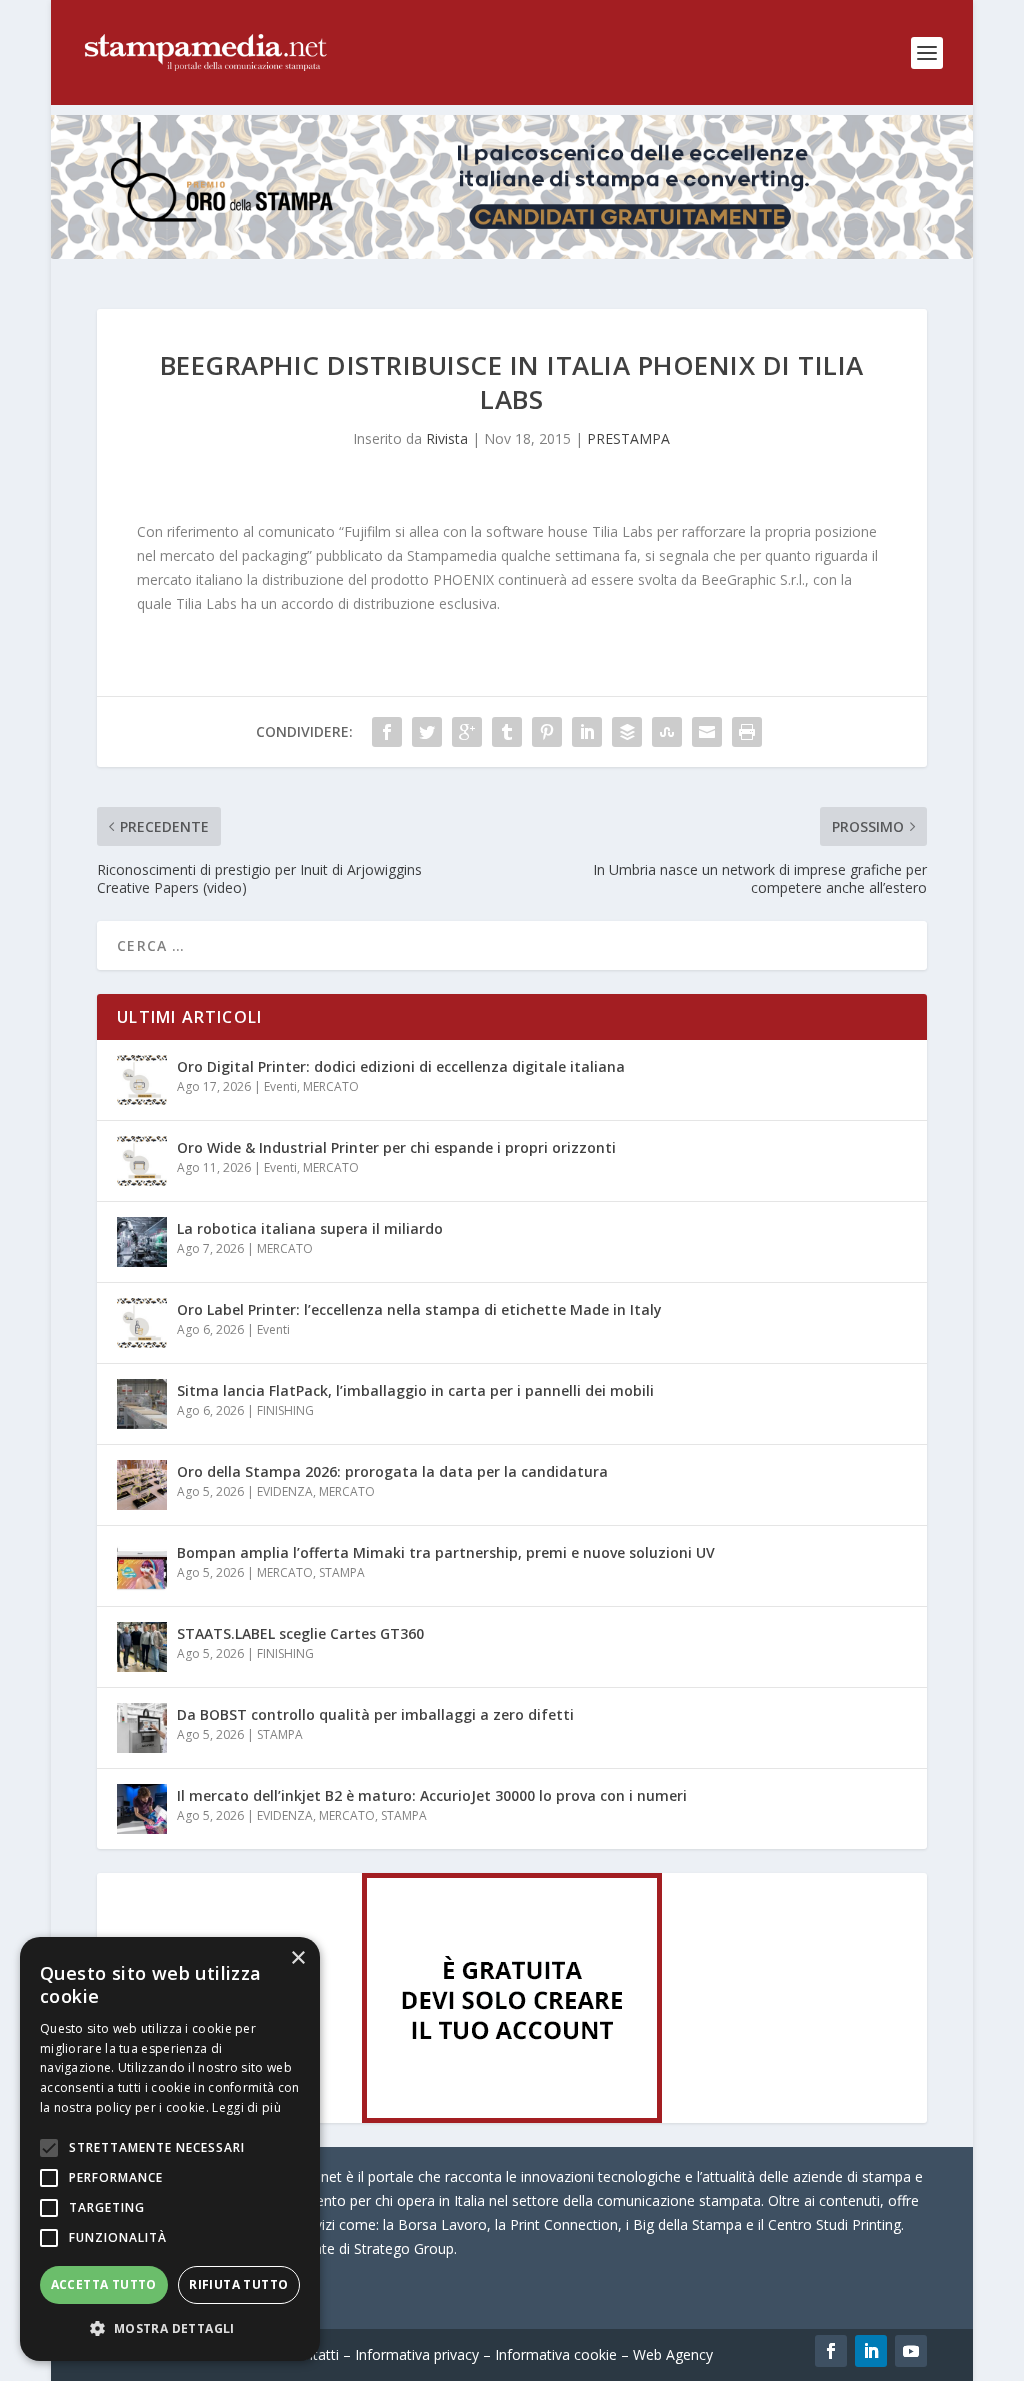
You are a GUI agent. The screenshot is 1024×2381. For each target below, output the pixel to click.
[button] (170, 2329)
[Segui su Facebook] (831, 2351)
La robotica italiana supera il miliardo (310, 1228)
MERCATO (331, 1086)
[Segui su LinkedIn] (871, 2351)
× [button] (297, 1958)
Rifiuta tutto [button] (238, 2284)
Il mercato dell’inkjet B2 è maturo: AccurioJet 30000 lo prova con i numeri (432, 1795)
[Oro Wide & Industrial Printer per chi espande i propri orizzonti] (142, 1161)
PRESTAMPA (628, 438)
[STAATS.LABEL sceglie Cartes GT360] (142, 1647)
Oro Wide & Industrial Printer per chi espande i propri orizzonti (396, 1147)
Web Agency (673, 2354)
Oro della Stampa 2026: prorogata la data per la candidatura (392, 1471)
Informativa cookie (556, 2354)
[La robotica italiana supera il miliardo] (142, 1242)
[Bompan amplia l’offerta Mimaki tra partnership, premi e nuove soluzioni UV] (142, 1566)
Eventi (280, 1086)
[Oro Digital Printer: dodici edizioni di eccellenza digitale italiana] (142, 1080)
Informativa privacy (417, 2354)
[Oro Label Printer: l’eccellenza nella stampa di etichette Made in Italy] (142, 1323)
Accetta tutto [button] (104, 2284)
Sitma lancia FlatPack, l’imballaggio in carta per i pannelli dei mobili (415, 1390)
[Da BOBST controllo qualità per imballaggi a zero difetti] (142, 1728)
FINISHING (285, 1410)
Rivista (447, 438)
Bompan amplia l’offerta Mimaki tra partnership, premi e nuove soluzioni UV (446, 1552)
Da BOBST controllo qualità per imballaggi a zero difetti (375, 1714)
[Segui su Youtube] (911, 2351)
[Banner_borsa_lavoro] (512, 2117)
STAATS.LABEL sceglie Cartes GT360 (300, 1633)
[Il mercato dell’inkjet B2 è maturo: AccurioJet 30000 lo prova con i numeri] (142, 1809)
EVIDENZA (285, 1491)
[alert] (170, 2149)
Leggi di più (246, 2107)
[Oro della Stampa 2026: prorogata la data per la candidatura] (142, 1485)
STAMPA (342, 1572)
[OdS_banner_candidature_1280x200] (512, 253)
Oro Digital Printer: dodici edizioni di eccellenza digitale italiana (401, 1066)
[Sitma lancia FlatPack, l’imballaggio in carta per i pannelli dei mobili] (142, 1404)
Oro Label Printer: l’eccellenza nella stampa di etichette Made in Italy (419, 1309)
